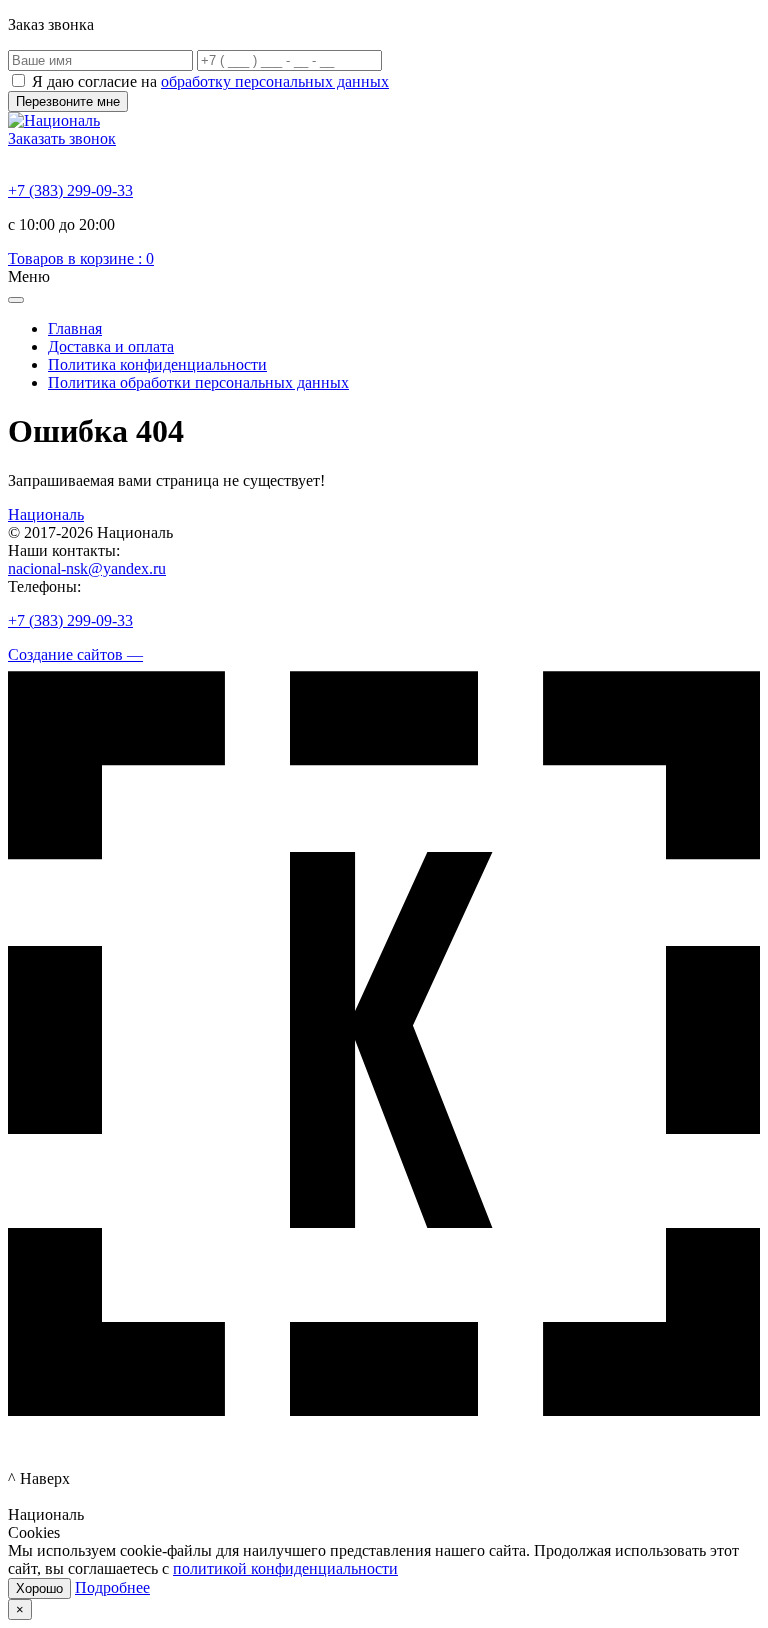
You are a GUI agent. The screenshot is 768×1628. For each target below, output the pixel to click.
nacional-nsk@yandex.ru (87, 568)
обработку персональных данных (275, 81)
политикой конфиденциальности (285, 1568)
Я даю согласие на (210, 81)
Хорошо (39, 1588)
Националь (46, 514)
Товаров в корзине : (81, 258)
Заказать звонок (62, 138)
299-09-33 (70, 190)
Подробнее (112, 1587)
